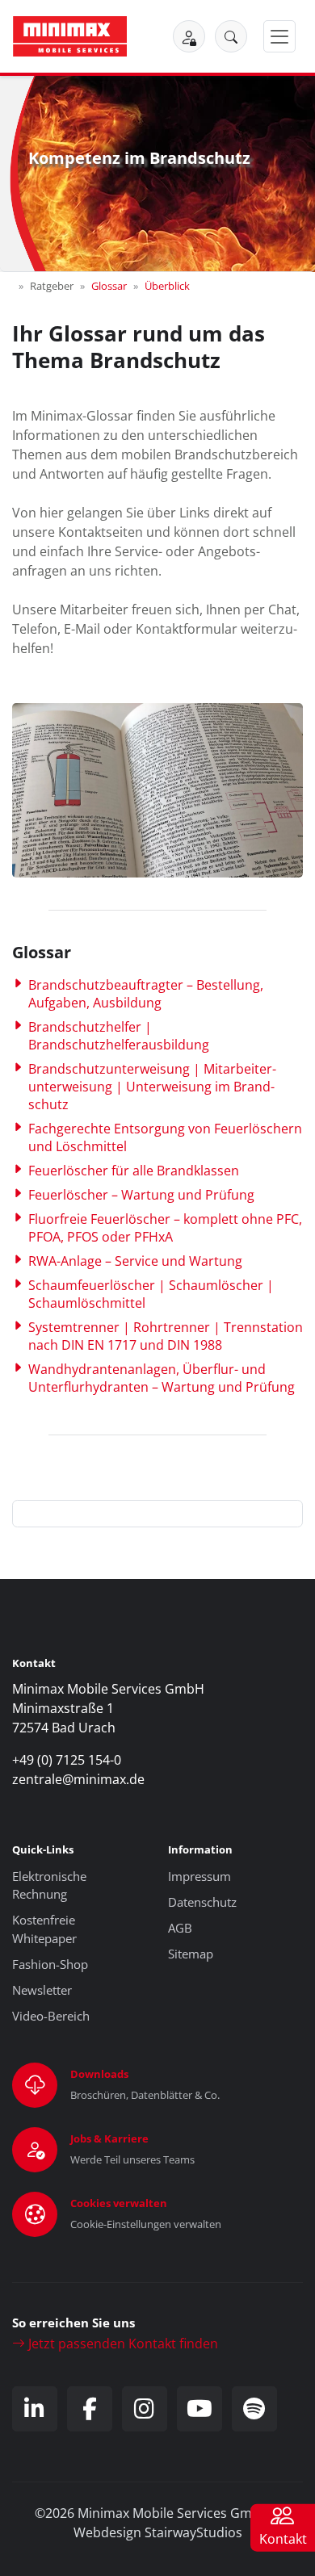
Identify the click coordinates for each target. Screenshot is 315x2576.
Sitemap (191, 1954)
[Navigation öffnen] (279, 37)
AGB (180, 1928)
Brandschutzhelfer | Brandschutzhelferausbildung (119, 1036)
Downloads (99, 2074)
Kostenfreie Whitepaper (44, 1929)
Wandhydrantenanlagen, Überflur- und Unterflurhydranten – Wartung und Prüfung (162, 1378)
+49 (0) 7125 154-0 (67, 1760)
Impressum (199, 1876)
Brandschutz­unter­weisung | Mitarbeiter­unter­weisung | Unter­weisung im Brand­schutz (152, 1087)
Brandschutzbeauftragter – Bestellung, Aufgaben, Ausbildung (146, 994)
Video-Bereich (51, 2016)
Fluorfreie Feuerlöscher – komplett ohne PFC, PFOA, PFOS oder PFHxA (165, 1228)
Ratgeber (52, 286)
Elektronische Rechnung (49, 1885)
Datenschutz (202, 1902)
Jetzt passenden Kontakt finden (122, 2344)
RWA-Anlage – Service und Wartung (135, 1261)
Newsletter (42, 1990)
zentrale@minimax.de (78, 1779)
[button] (231, 36)
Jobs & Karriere (109, 2138)
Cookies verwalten (119, 2203)
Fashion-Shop (50, 1964)
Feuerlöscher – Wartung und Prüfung (141, 1195)
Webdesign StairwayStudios (158, 2532)
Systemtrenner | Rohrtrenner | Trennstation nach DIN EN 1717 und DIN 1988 (166, 1336)
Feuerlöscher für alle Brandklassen (134, 1171)
